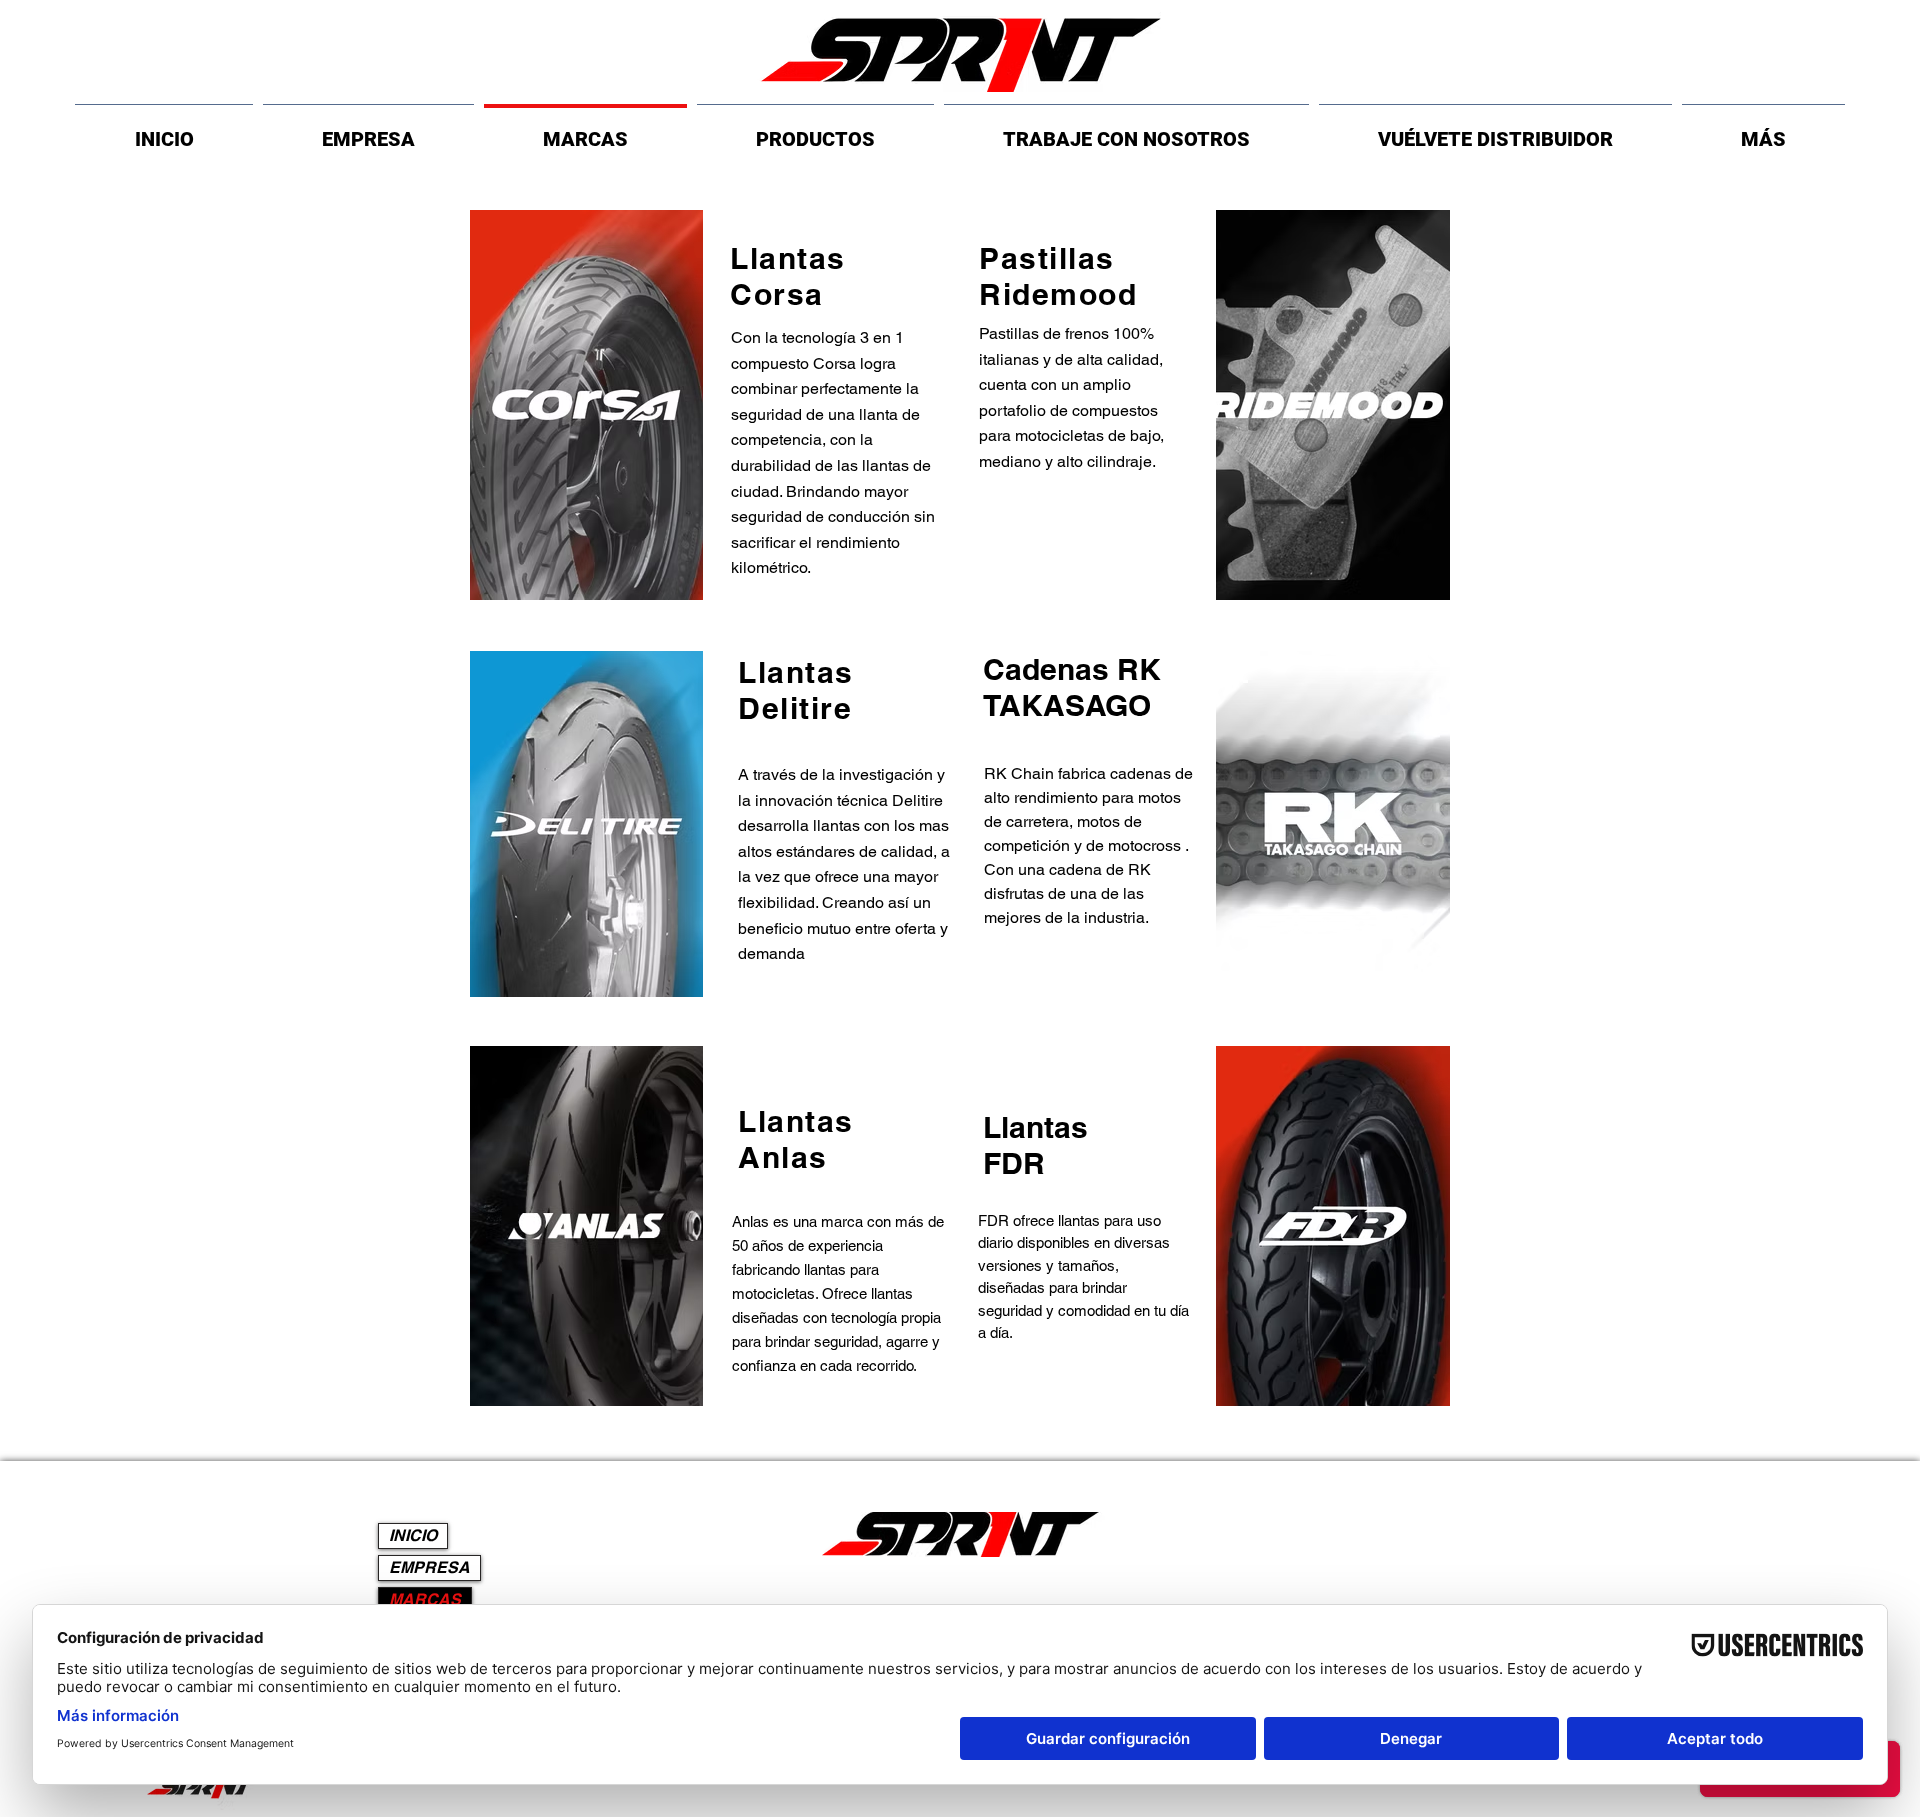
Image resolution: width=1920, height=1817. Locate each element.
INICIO (413, 1535)
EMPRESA (429, 1567)
